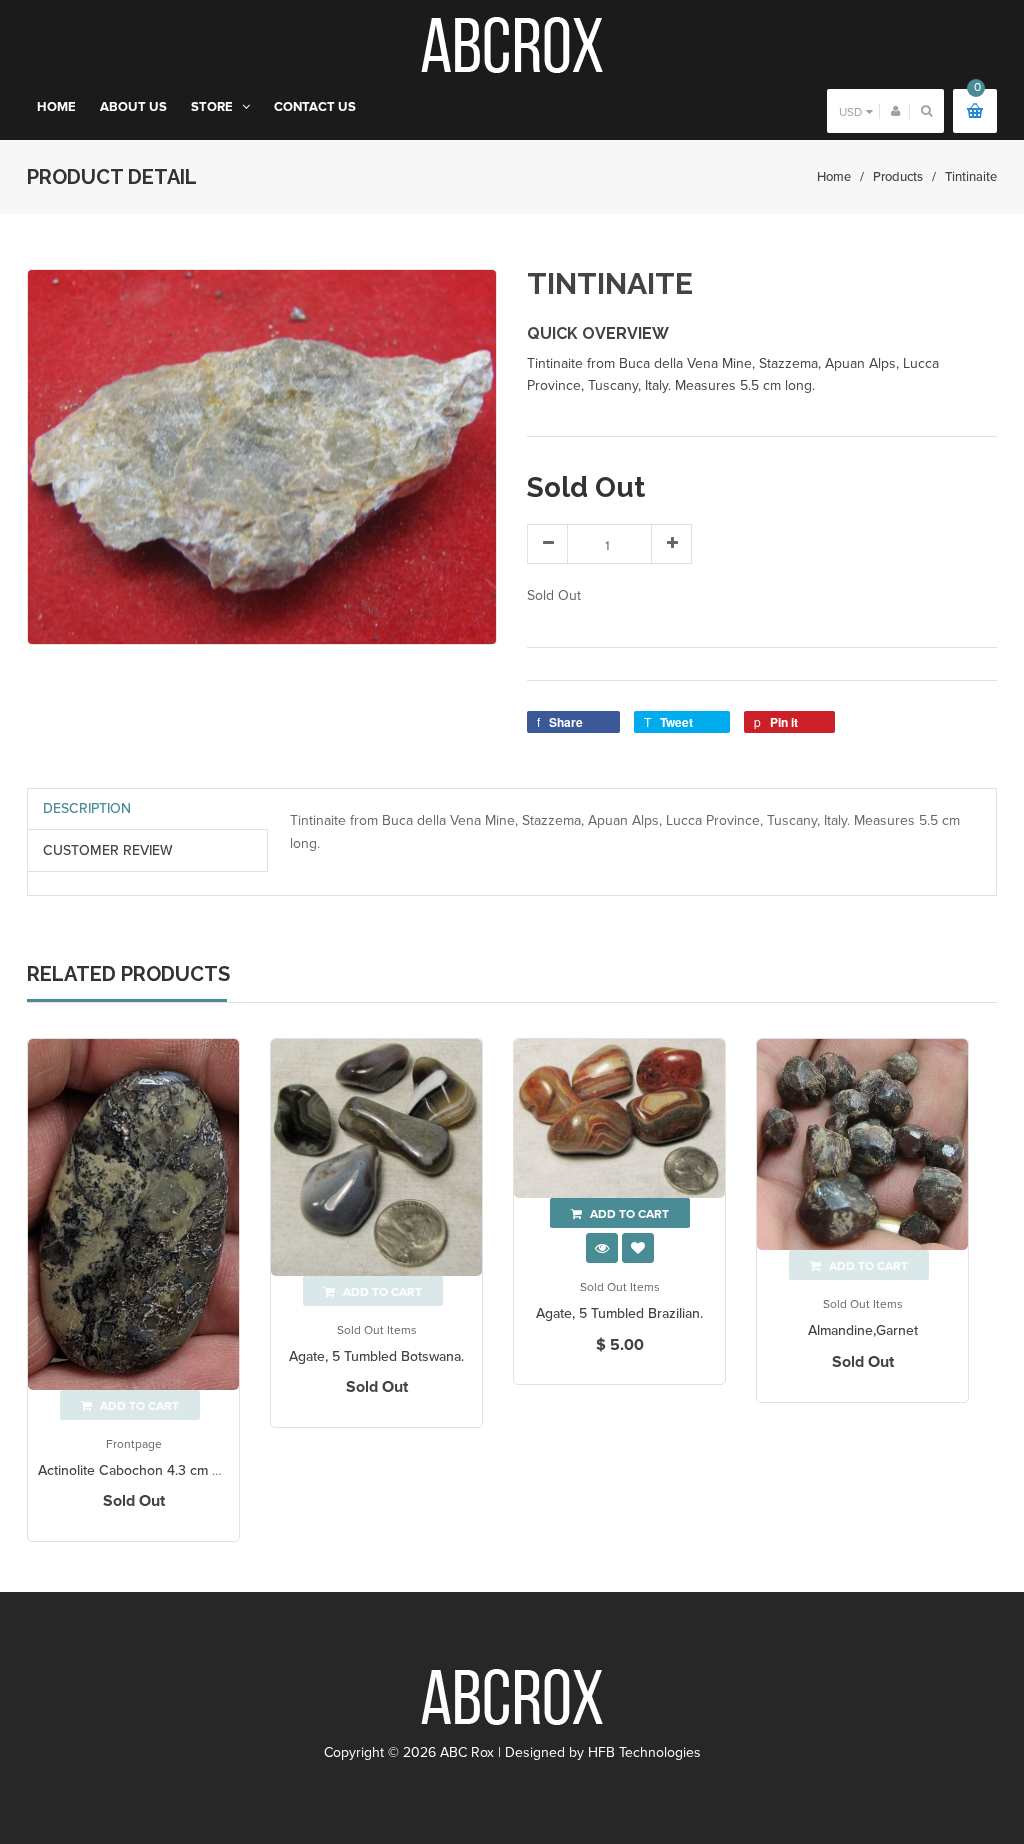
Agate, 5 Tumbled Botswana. (376, 1356)
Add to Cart (628, 1214)
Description (87, 808)
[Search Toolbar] (926, 110)
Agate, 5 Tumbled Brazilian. (619, 1313)
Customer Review (108, 850)
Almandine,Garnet (863, 1330)
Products (898, 177)
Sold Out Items (377, 1330)
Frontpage (134, 1444)
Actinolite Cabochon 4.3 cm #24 (137, 1470)
